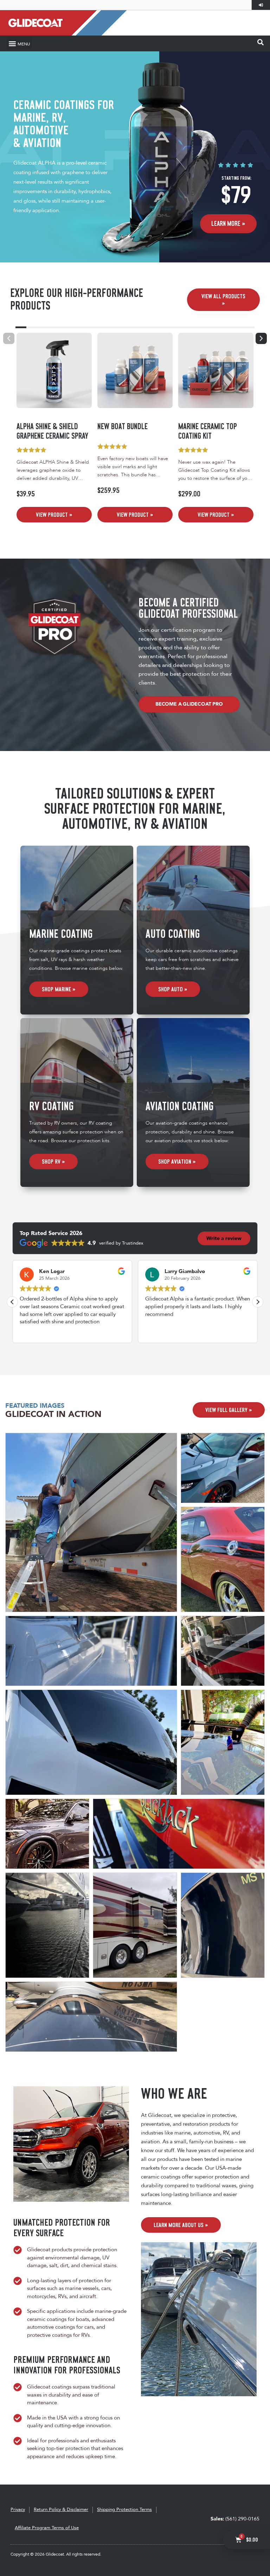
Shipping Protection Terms (124, 2510)
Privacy (18, 2510)
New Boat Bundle (123, 427)
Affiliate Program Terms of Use (47, 2528)
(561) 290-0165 (235, 2519)
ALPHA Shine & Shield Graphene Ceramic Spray (52, 431)
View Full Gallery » (229, 1410)
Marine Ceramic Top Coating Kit (208, 431)
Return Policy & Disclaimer (61, 2510)
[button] (19, 43)
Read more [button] (32, 1332)
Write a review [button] (224, 1238)
